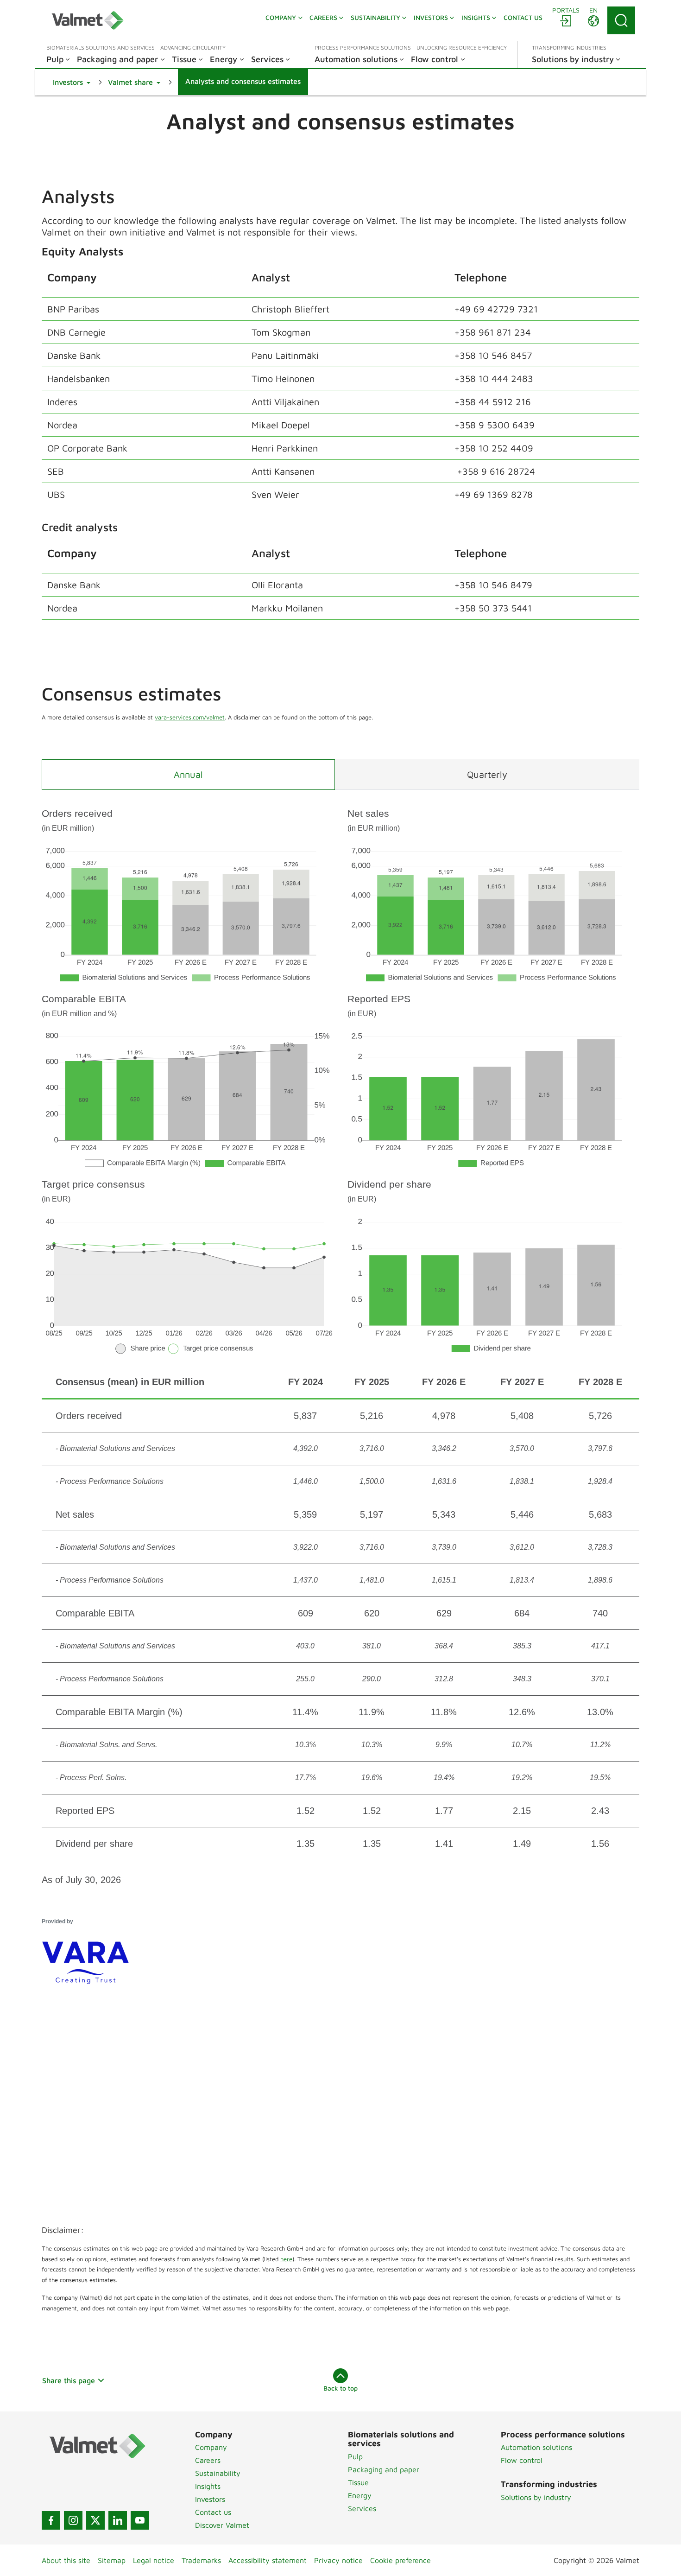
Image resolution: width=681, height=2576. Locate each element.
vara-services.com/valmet (190, 717)
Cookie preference (400, 2560)
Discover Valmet (222, 2525)
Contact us (213, 2512)
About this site (66, 2560)
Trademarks (201, 2560)
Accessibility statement (268, 2560)
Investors (210, 2499)
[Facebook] (51, 2520)
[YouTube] (140, 2520)
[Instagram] (73, 2520)
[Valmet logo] (88, 20)
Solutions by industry (536, 2497)
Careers (208, 2460)
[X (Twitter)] (95, 2520)
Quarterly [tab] (487, 774)
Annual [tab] (188, 774)
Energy (360, 2495)
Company (211, 2447)
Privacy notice (338, 2560)
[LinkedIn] (118, 2520)
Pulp (355, 2456)
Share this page (69, 2380)
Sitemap (112, 2560)
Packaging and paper (384, 2469)
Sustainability (218, 2473)
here (286, 2259)
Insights (208, 2486)
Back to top (340, 2388)
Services (362, 2508)
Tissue (358, 2482)
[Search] (621, 20)
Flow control (522, 2460)
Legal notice (154, 2560)
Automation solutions (536, 2447)
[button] (72, 82)
